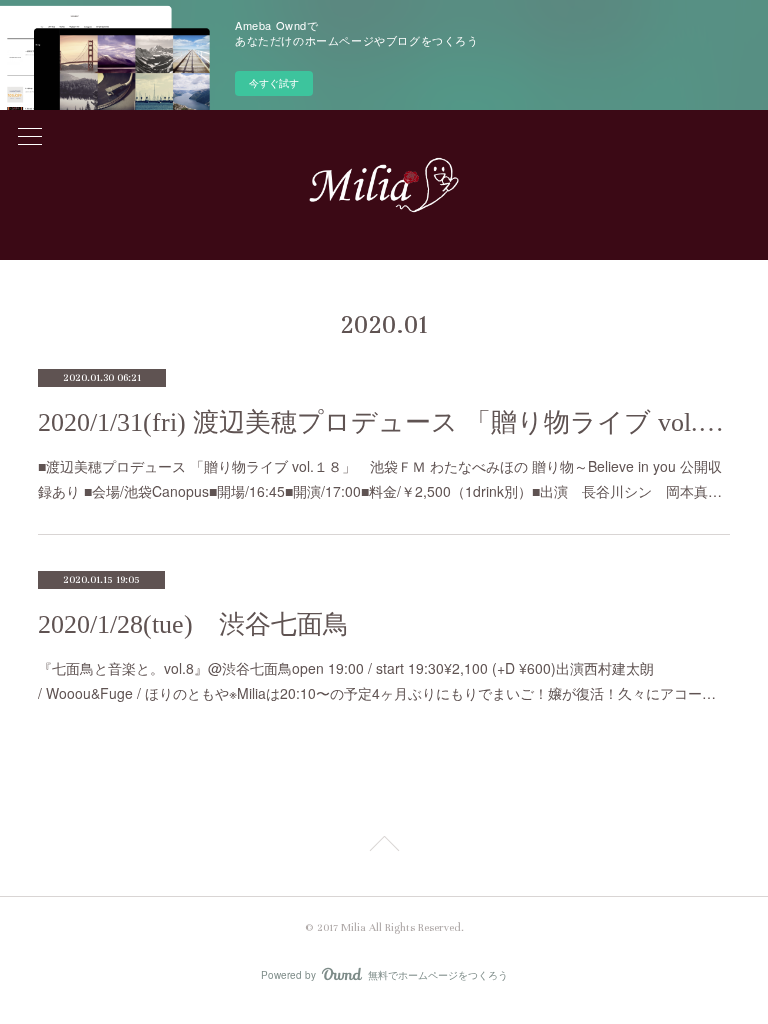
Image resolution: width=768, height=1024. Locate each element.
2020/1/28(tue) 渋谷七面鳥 (193, 624)
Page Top (384, 847)
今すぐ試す (274, 83)
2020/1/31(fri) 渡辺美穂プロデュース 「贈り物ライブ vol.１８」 (383, 422)
